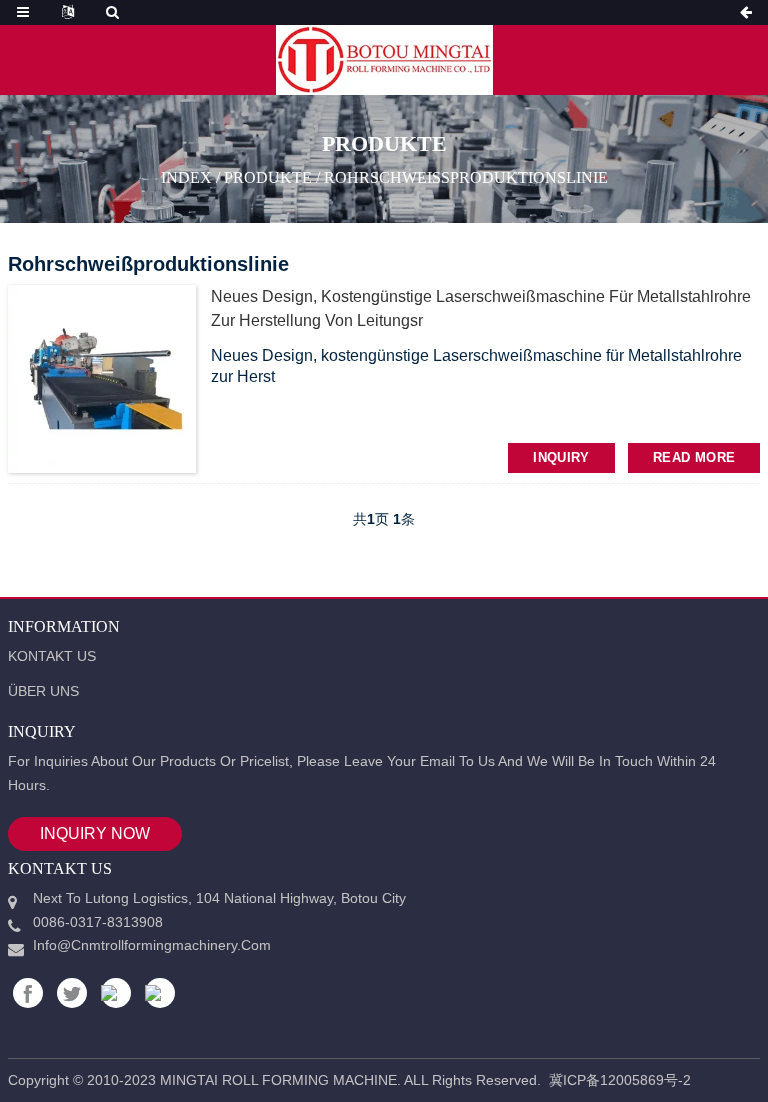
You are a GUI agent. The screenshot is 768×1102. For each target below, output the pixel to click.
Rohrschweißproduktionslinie (466, 176)
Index (186, 176)
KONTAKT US (52, 656)
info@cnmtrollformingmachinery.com (152, 945)
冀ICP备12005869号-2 (620, 1080)
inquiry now (95, 833)
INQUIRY (561, 457)
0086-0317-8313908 (98, 922)
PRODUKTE (268, 176)
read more (694, 457)
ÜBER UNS (43, 691)
